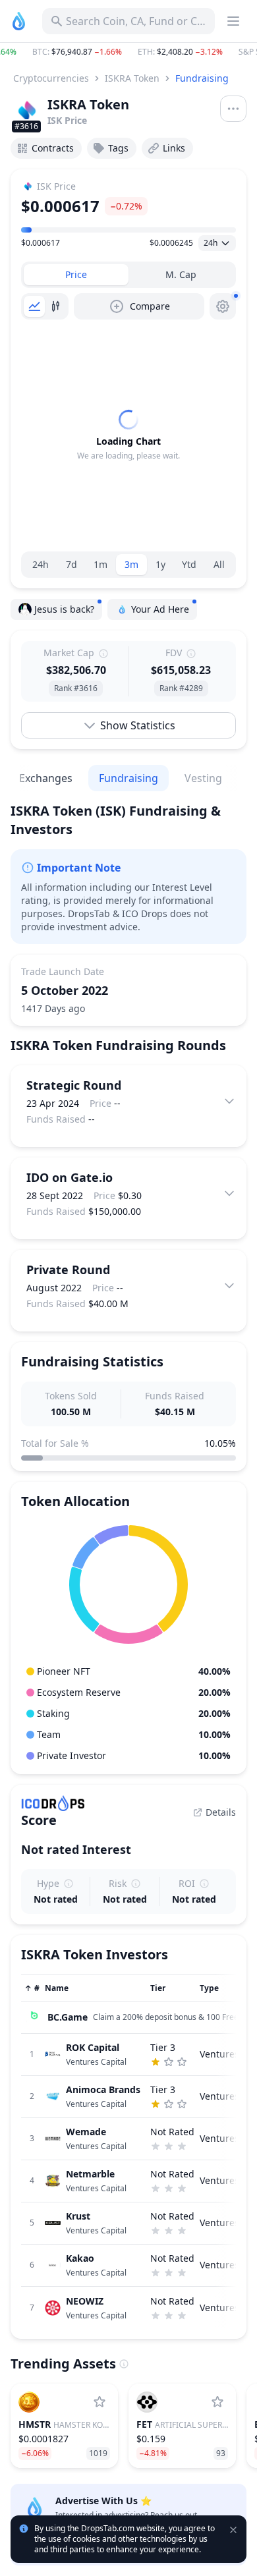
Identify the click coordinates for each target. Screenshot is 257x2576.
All (219, 564)
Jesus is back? (64, 609)
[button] (128, 52)
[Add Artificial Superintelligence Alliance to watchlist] (217, 2402)
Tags (118, 148)
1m (100, 564)
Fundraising (202, 78)
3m (131, 564)
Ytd (189, 564)
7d (71, 564)
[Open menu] (233, 109)
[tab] (76, 275)
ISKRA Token (132, 78)
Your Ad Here (160, 609)
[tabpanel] (128, 435)
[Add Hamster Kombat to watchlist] (100, 2402)
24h (41, 564)
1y (160, 564)
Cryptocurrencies (51, 78)
